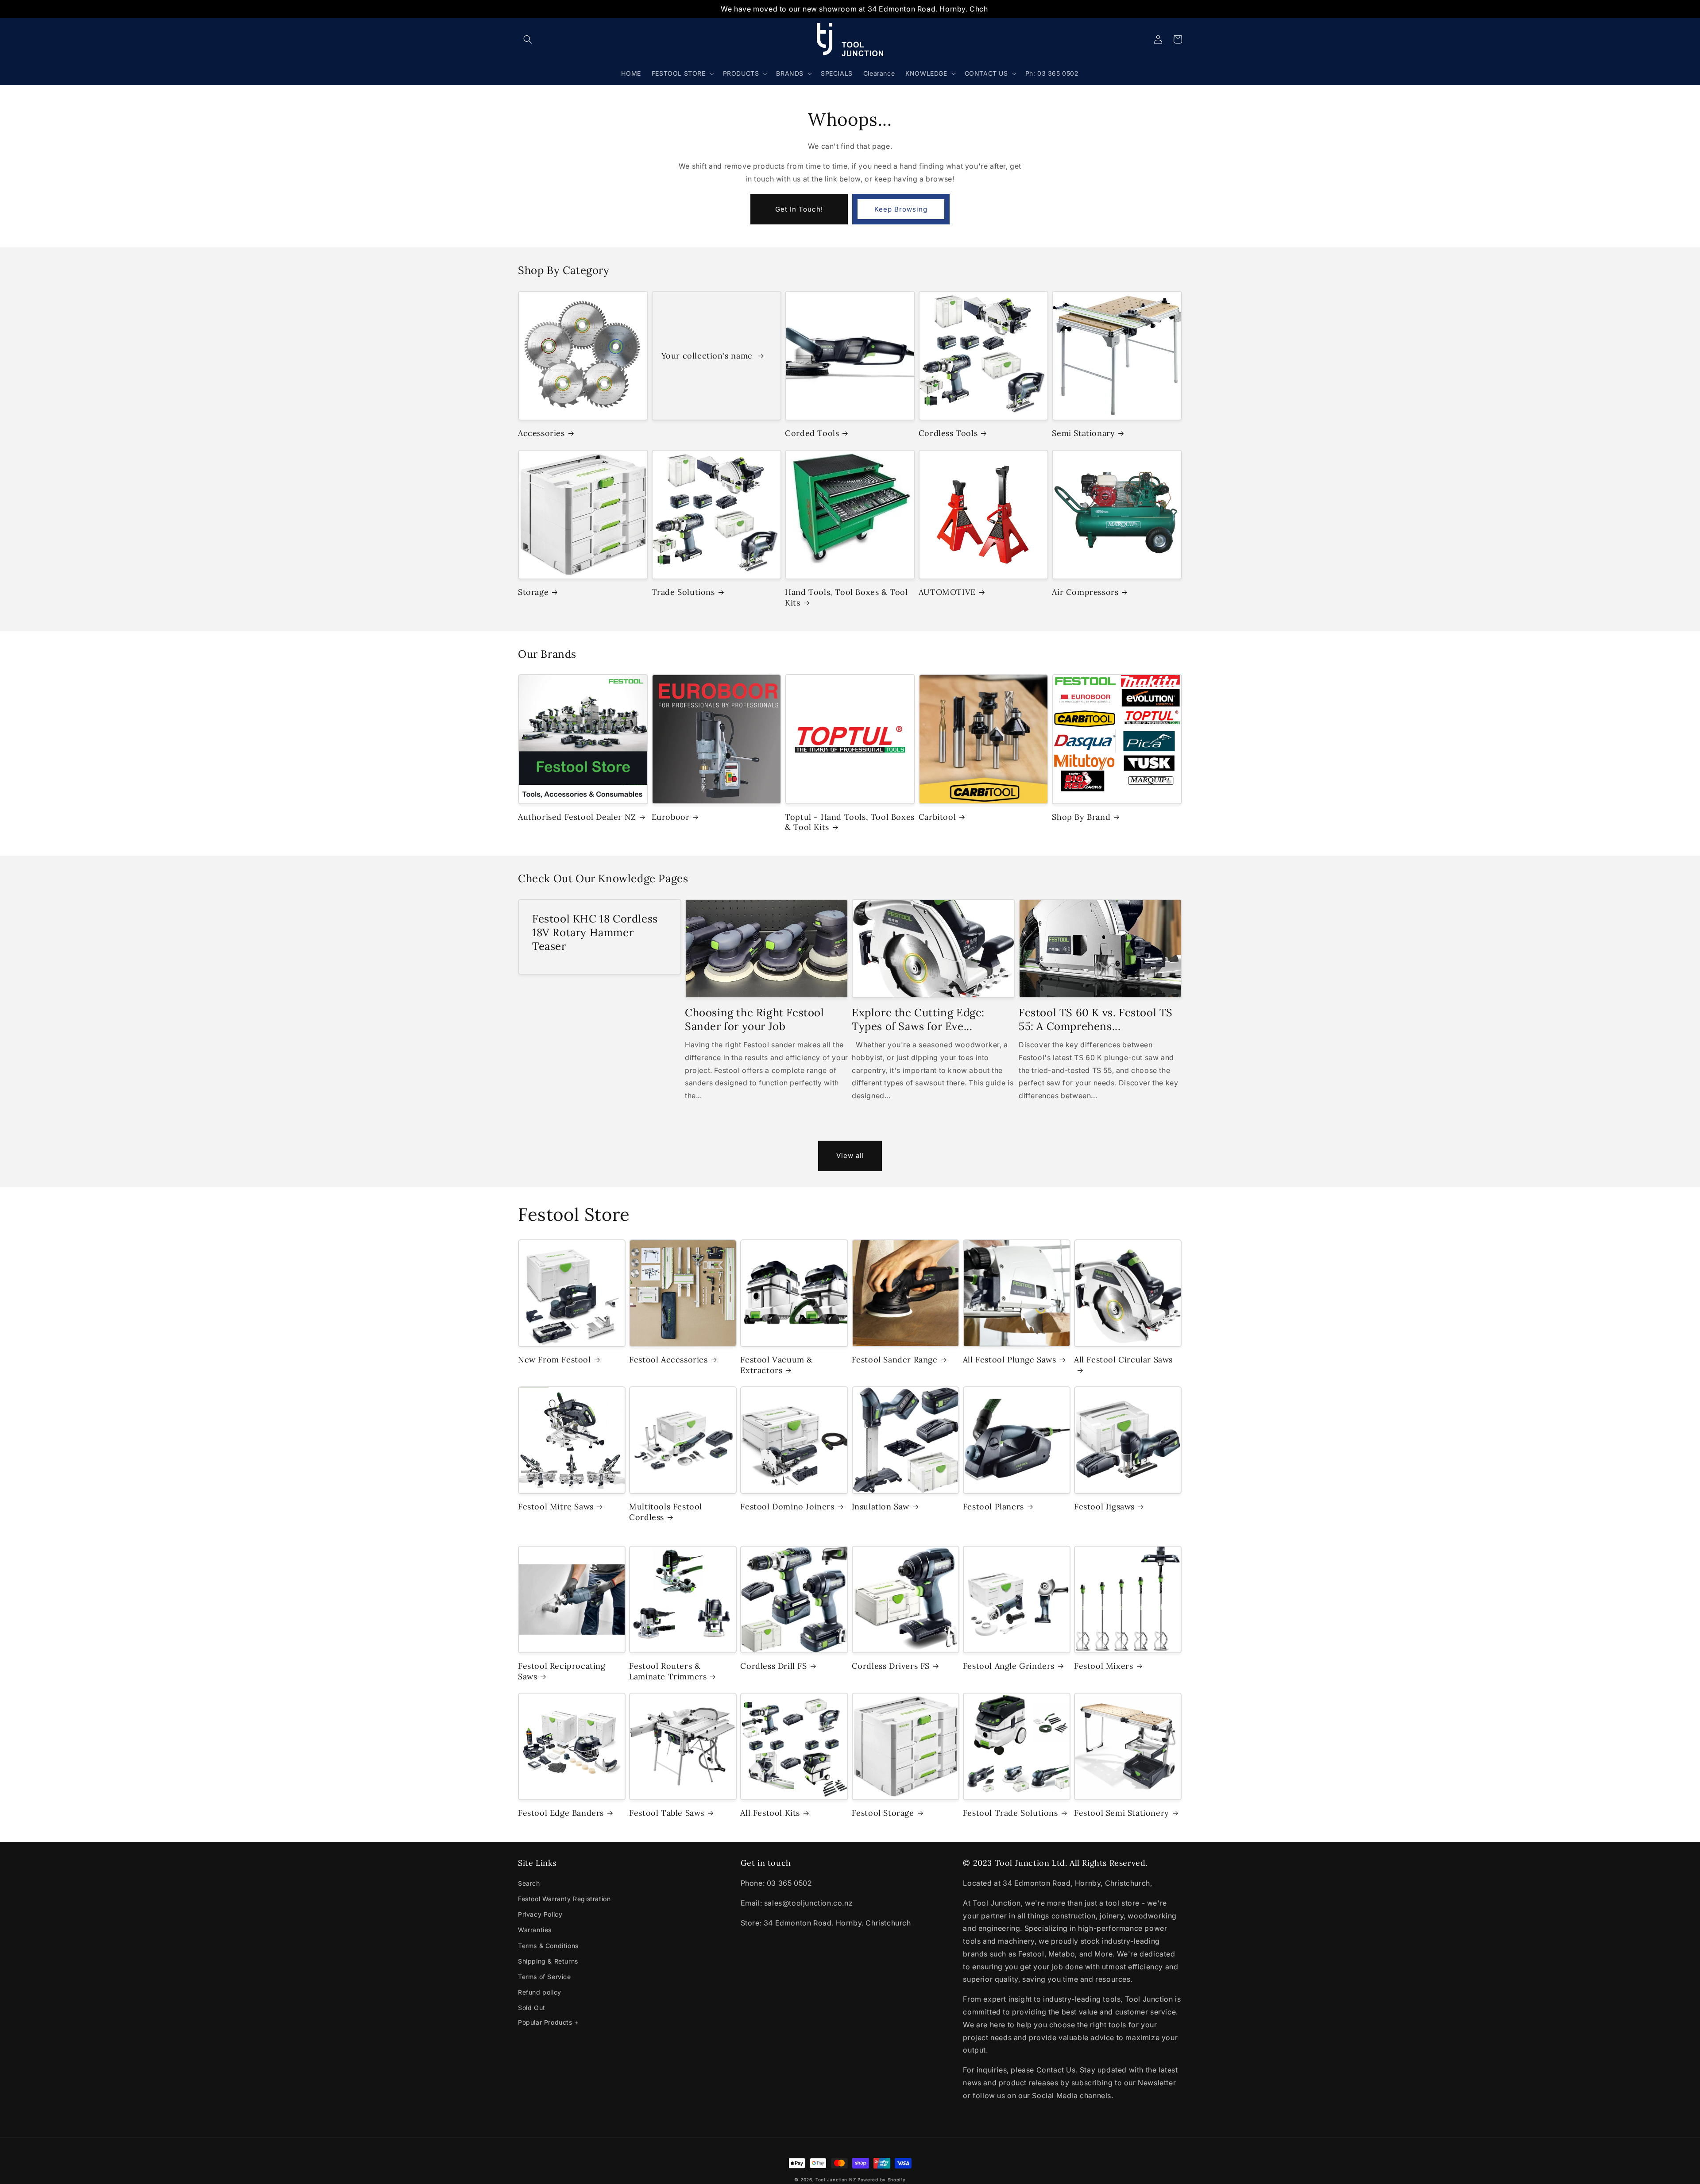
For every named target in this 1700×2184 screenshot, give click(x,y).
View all (850, 1156)
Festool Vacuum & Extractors (777, 1365)
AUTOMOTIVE (947, 592)
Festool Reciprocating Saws (562, 1671)
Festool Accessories (668, 1360)
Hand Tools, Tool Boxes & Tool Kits (846, 597)
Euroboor (671, 817)
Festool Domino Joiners (787, 1507)
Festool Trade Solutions (1010, 1813)
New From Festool (554, 1360)
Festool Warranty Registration (564, 1899)
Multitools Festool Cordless (666, 1512)
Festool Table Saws (667, 1813)
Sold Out (532, 2008)
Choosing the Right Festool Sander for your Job (755, 1019)
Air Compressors (1085, 592)
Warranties (535, 1930)
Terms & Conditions (548, 1946)
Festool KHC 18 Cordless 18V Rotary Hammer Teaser (595, 932)
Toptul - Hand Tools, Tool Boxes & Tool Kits (850, 822)
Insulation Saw (881, 1507)
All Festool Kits (770, 1813)
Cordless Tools (948, 433)
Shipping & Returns (548, 1961)
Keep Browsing (901, 209)
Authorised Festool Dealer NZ (577, 817)
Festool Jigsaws (1104, 1507)
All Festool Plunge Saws (1010, 1360)
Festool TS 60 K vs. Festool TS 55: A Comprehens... (1096, 1019)
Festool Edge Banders (561, 1813)
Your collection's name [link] (708, 356)
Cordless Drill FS (773, 1666)
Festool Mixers (1103, 1666)
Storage (533, 592)
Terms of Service (545, 1977)
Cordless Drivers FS (891, 1666)
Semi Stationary (1083, 433)
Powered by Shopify (882, 2180)
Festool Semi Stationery (1122, 1813)
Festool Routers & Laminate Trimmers (668, 1671)
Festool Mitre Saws (556, 1507)
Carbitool (937, 817)
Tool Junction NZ (836, 2180)
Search (529, 1883)
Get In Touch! (799, 209)
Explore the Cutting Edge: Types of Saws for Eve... (918, 1019)
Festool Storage (883, 1813)
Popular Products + (548, 2022)
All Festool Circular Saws (1123, 1360)
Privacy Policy (540, 1914)
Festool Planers (993, 1507)
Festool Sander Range (895, 1360)
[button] (528, 39)
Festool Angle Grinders (1009, 1666)
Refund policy (540, 1992)
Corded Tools (812, 433)
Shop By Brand (1081, 817)
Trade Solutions (683, 592)
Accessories (541, 433)
